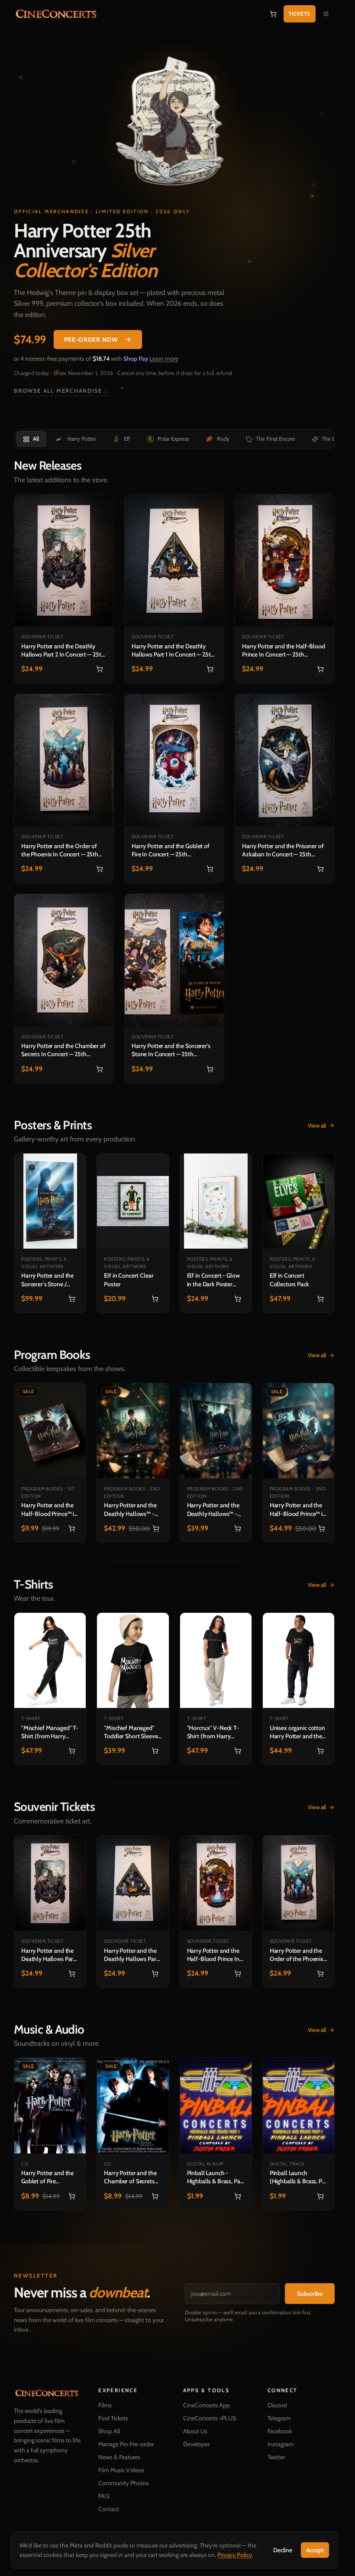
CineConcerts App (207, 2405)
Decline (283, 2550)
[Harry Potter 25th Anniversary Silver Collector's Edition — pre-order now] (174, 125)
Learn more (164, 359)
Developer (196, 2444)
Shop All (109, 2431)
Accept (315, 2550)
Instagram (281, 2444)
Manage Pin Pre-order (126, 2444)
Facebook (280, 2431)
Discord (277, 2405)
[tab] (31, 439)
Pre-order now (91, 340)
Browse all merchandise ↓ (61, 391)
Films (105, 2405)
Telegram (279, 2418)
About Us (195, 2431)
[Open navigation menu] (326, 14)
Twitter (276, 2457)
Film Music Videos (121, 2470)
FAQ (104, 2496)
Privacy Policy (235, 2555)
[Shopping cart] (273, 14)
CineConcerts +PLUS (210, 2418)
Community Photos (124, 2483)
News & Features (119, 2457)
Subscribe (310, 2294)
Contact (109, 2509)
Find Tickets (113, 2418)
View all (317, 1125)
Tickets (300, 14)
